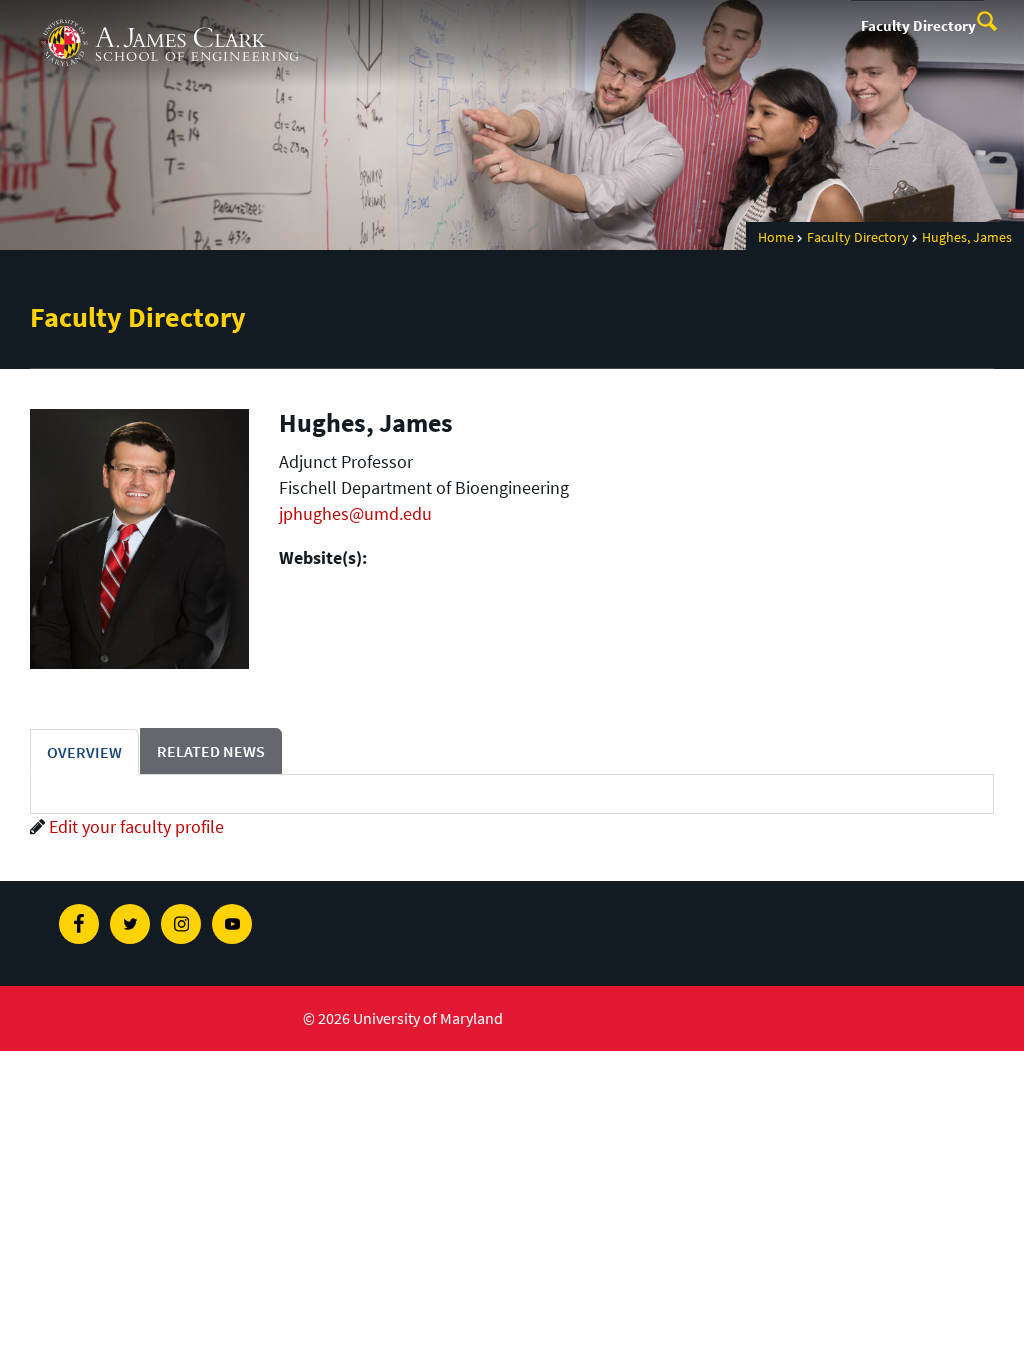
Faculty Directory (918, 25)
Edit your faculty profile (136, 826)
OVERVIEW (84, 752)
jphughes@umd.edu (355, 513)
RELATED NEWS (211, 751)
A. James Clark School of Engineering (170, 18)
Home (776, 237)
